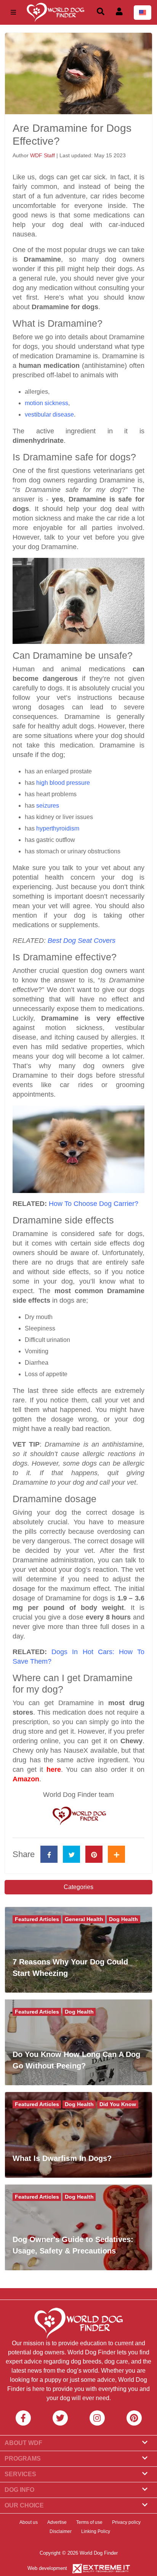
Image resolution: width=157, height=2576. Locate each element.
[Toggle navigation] (13, 12)
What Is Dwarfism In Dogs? (62, 2158)
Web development (47, 2568)
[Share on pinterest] (94, 1854)
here (54, 1770)
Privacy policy (126, 2522)
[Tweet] (71, 1854)
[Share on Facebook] (49, 1854)
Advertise (57, 2522)
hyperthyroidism (58, 828)
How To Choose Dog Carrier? (94, 1204)
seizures (48, 806)
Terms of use (89, 2522)
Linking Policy (96, 2531)
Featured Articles (37, 1919)
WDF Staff (43, 155)
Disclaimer (61, 2531)
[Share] (116, 1854)
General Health (84, 1919)
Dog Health (123, 1919)
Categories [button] (78, 1887)
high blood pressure (63, 783)
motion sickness (46, 403)
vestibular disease (49, 414)
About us (29, 2522)
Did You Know (118, 2104)
